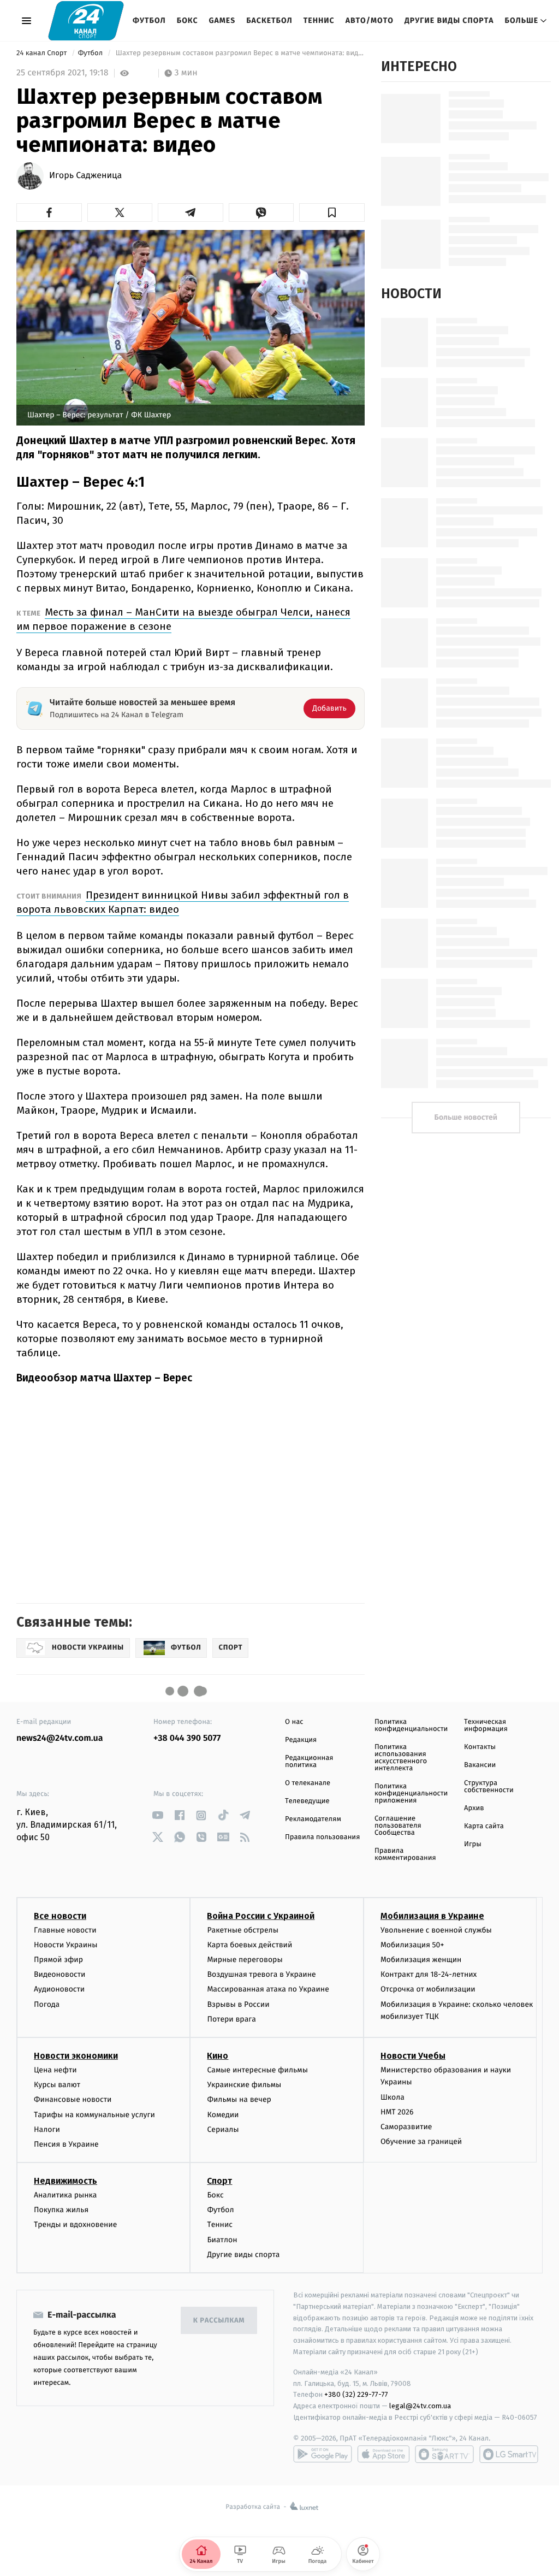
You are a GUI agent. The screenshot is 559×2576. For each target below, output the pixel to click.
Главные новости (65, 1930)
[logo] (86, 20)
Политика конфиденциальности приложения (411, 1794)
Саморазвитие (406, 2127)
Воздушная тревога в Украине (261, 1974)
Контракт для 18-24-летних (429, 1974)
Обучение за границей (421, 2141)
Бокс (188, 20)
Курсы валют (57, 2085)
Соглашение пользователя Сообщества (398, 1826)
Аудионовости (59, 1989)
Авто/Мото (370, 20)
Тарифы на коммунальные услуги (94, 2115)
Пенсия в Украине (66, 2144)
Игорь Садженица (85, 176)
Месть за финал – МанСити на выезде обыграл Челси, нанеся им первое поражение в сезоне (183, 619)
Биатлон (222, 2240)
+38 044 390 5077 (187, 1738)
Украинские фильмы (244, 2085)
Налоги (47, 2129)
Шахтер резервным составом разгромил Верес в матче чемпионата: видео (239, 53)
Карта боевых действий (249, 1945)
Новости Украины (66, 1945)
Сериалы (223, 2129)
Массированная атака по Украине (268, 1989)
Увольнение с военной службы (436, 1930)
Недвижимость (66, 2181)
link (157, 1815)
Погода (47, 2004)
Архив (474, 1808)
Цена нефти (55, 2070)
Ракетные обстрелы (242, 1930)
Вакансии (480, 1765)
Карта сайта (484, 1826)
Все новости (60, 1916)
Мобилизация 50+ (412, 1945)
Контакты (480, 1747)
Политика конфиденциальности (411, 1726)
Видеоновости (60, 1974)
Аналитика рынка (66, 2195)
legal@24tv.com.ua (420, 2406)
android (323, 2454)
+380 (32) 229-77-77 (356, 2394)
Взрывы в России (238, 2004)
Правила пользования (322, 1837)
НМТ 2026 (397, 2112)
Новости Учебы (413, 2056)
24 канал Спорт (43, 53)
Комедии (223, 2115)
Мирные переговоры (245, 1960)
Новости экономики (76, 2056)
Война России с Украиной (261, 1916)
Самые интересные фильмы (257, 2070)
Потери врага (231, 2019)
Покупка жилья (61, 2210)
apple (383, 2454)
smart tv (444, 2454)
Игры (473, 1844)
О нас (294, 1722)
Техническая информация (486, 1726)
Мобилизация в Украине (432, 1916)
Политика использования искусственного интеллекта (401, 1758)
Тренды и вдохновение (75, 2225)
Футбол (149, 20)
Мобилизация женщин (421, 1960)
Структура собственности (489, 1787)
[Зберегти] (332, 212)
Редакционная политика (309, 1762)
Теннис (319, 20)
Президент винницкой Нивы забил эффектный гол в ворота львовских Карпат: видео (183, 902)
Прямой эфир (58, 1960)
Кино (218, 2056)
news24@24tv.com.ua (60, 1738)
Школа (393, 2097)
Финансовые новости (73, 2099)
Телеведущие (307, 1801)
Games (222, 20)
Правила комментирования (405, 1854)
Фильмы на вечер (239, 2099)
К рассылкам (219, 2321)
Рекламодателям (313, 1819)
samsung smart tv (509, 2454)
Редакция (301, 1740)
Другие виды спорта (449, 20)
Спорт (219, 2181)
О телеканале (308, 1783)
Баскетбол (269, 20)
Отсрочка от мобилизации (428, 1989)
